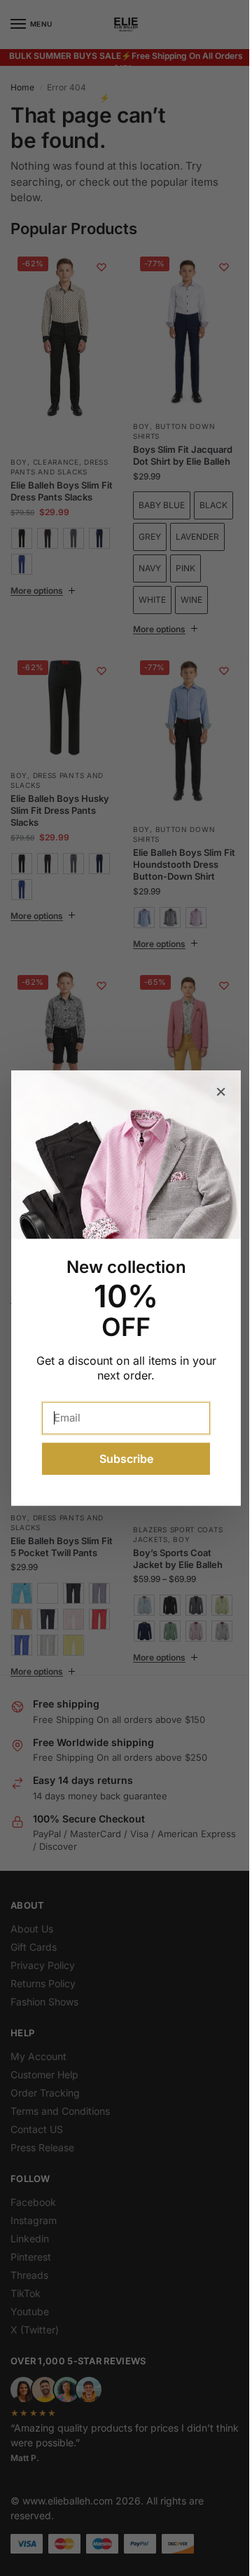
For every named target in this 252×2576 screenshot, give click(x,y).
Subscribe (126, 1459)
